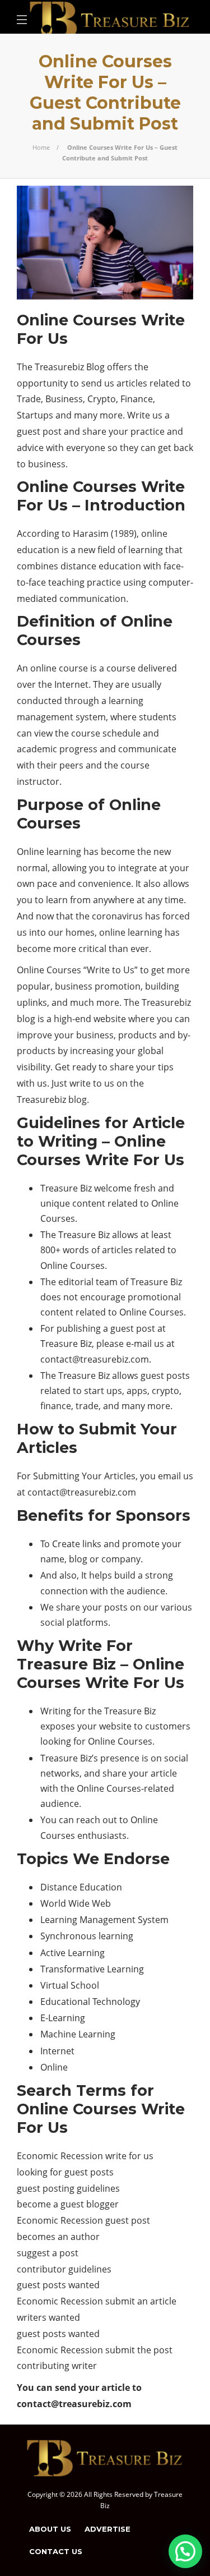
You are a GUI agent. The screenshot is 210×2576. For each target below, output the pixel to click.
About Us (50, 2529)
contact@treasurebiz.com (95, 1359)
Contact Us (56, 2551)
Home (41, 147)
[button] (185, 2551)
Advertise (108, 2529)
